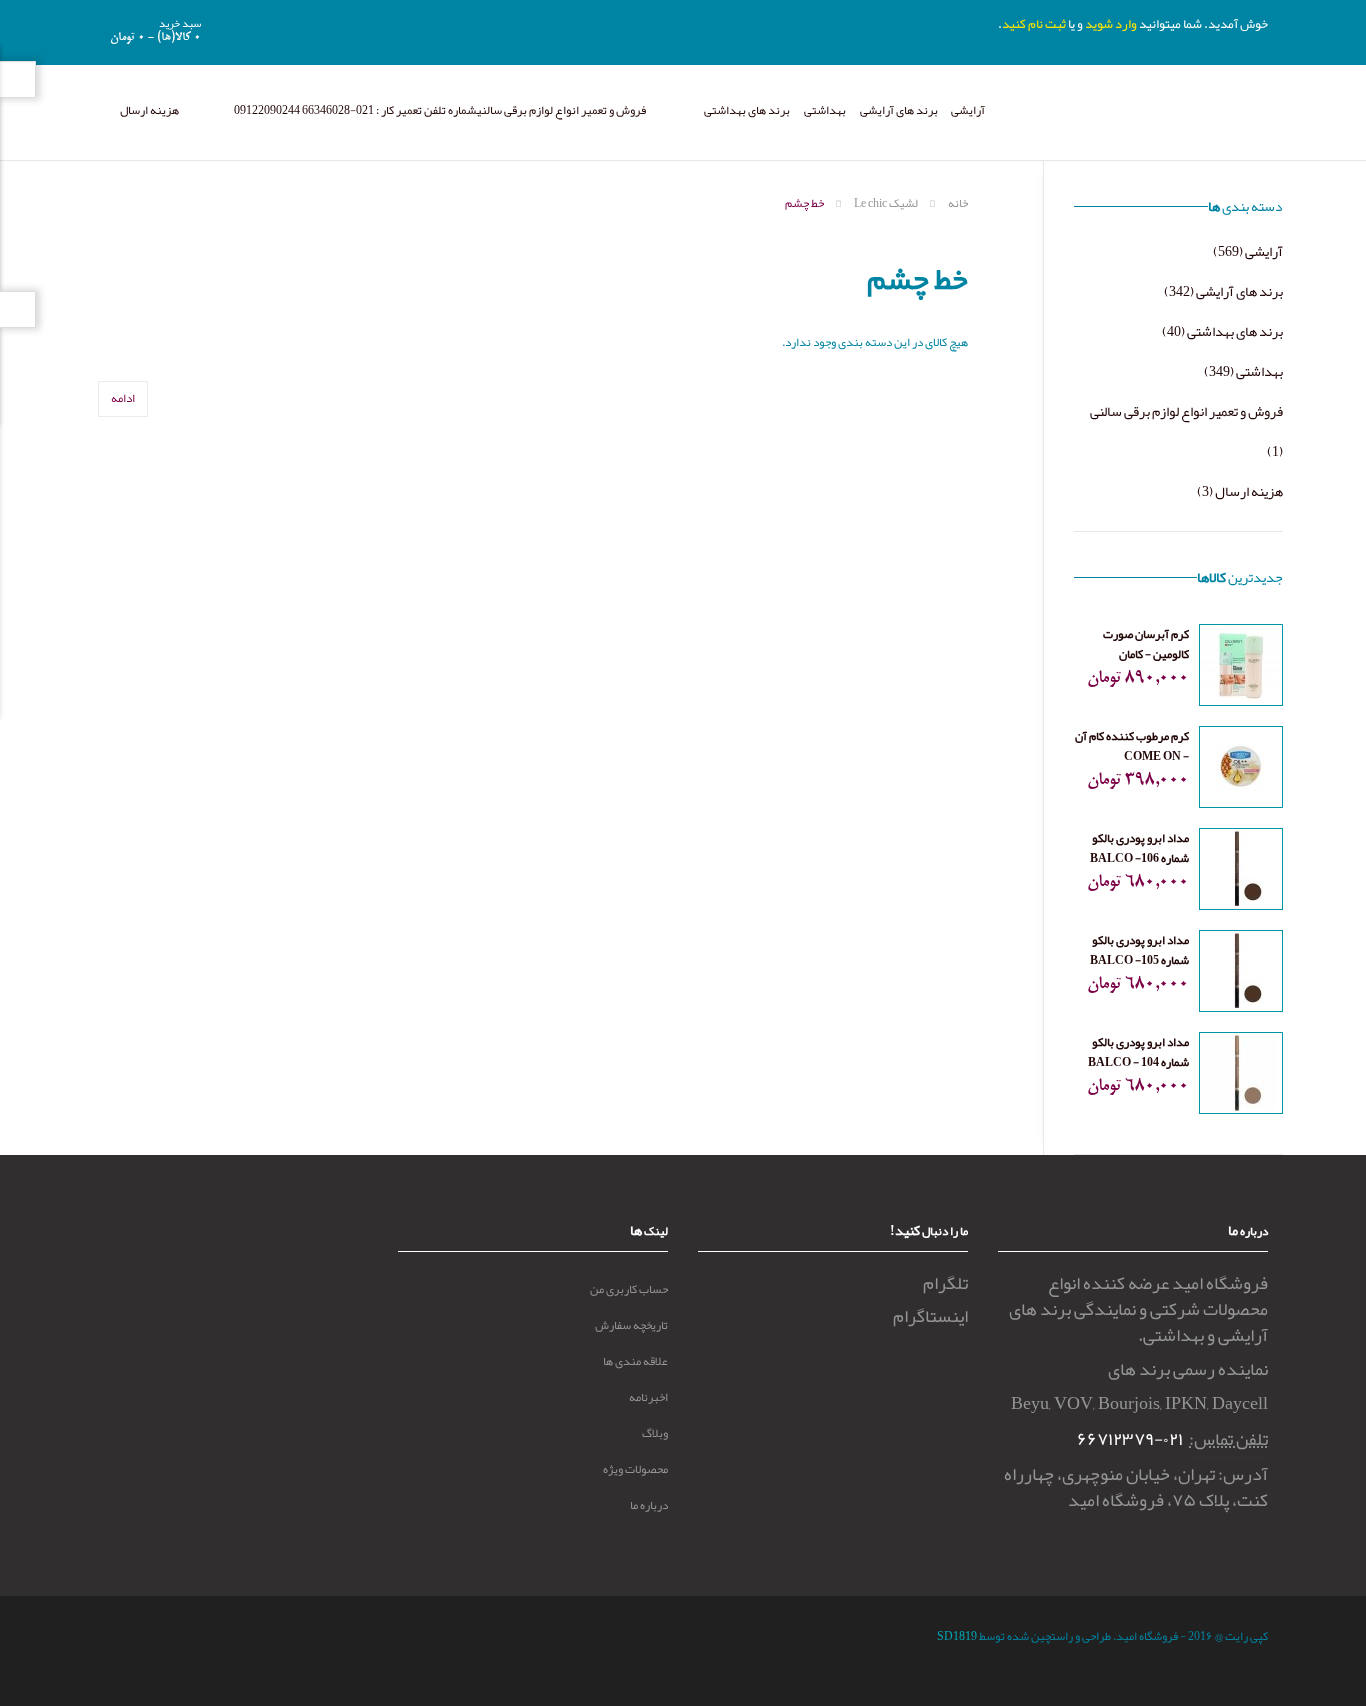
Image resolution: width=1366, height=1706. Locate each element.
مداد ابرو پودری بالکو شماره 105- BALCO (1139, 950)
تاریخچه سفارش (631, 1325)
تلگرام (945, 1283)
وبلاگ (655, 1433)
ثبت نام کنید (1034, 24)
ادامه (123, 398)
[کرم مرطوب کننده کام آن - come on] (1241, 771)
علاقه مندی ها (635, 1361)
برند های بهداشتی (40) (1222, 331)
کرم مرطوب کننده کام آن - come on (1132, 746)
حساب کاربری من (629, 1289)
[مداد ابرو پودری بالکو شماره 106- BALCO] (1241, 873)
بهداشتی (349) (1243, 371)
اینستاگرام (930, 1316)
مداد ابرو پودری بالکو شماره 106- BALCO (1139, 848)
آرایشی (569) (1248, 251)
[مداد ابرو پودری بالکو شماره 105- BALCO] (1241, 975)
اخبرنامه (648, 1397)
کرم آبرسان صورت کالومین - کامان (1146, 644)
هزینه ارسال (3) (1240, 491)
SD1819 (957, 1636)
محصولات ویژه (635, 1469)
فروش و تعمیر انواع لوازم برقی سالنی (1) (1186, 431)
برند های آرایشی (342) (1223, 291)
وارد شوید (1111, 24)
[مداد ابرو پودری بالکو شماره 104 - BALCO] (1241, 1077)
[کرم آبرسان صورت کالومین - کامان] (1241, 669)
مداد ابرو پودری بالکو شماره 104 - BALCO (1138, 1052)
